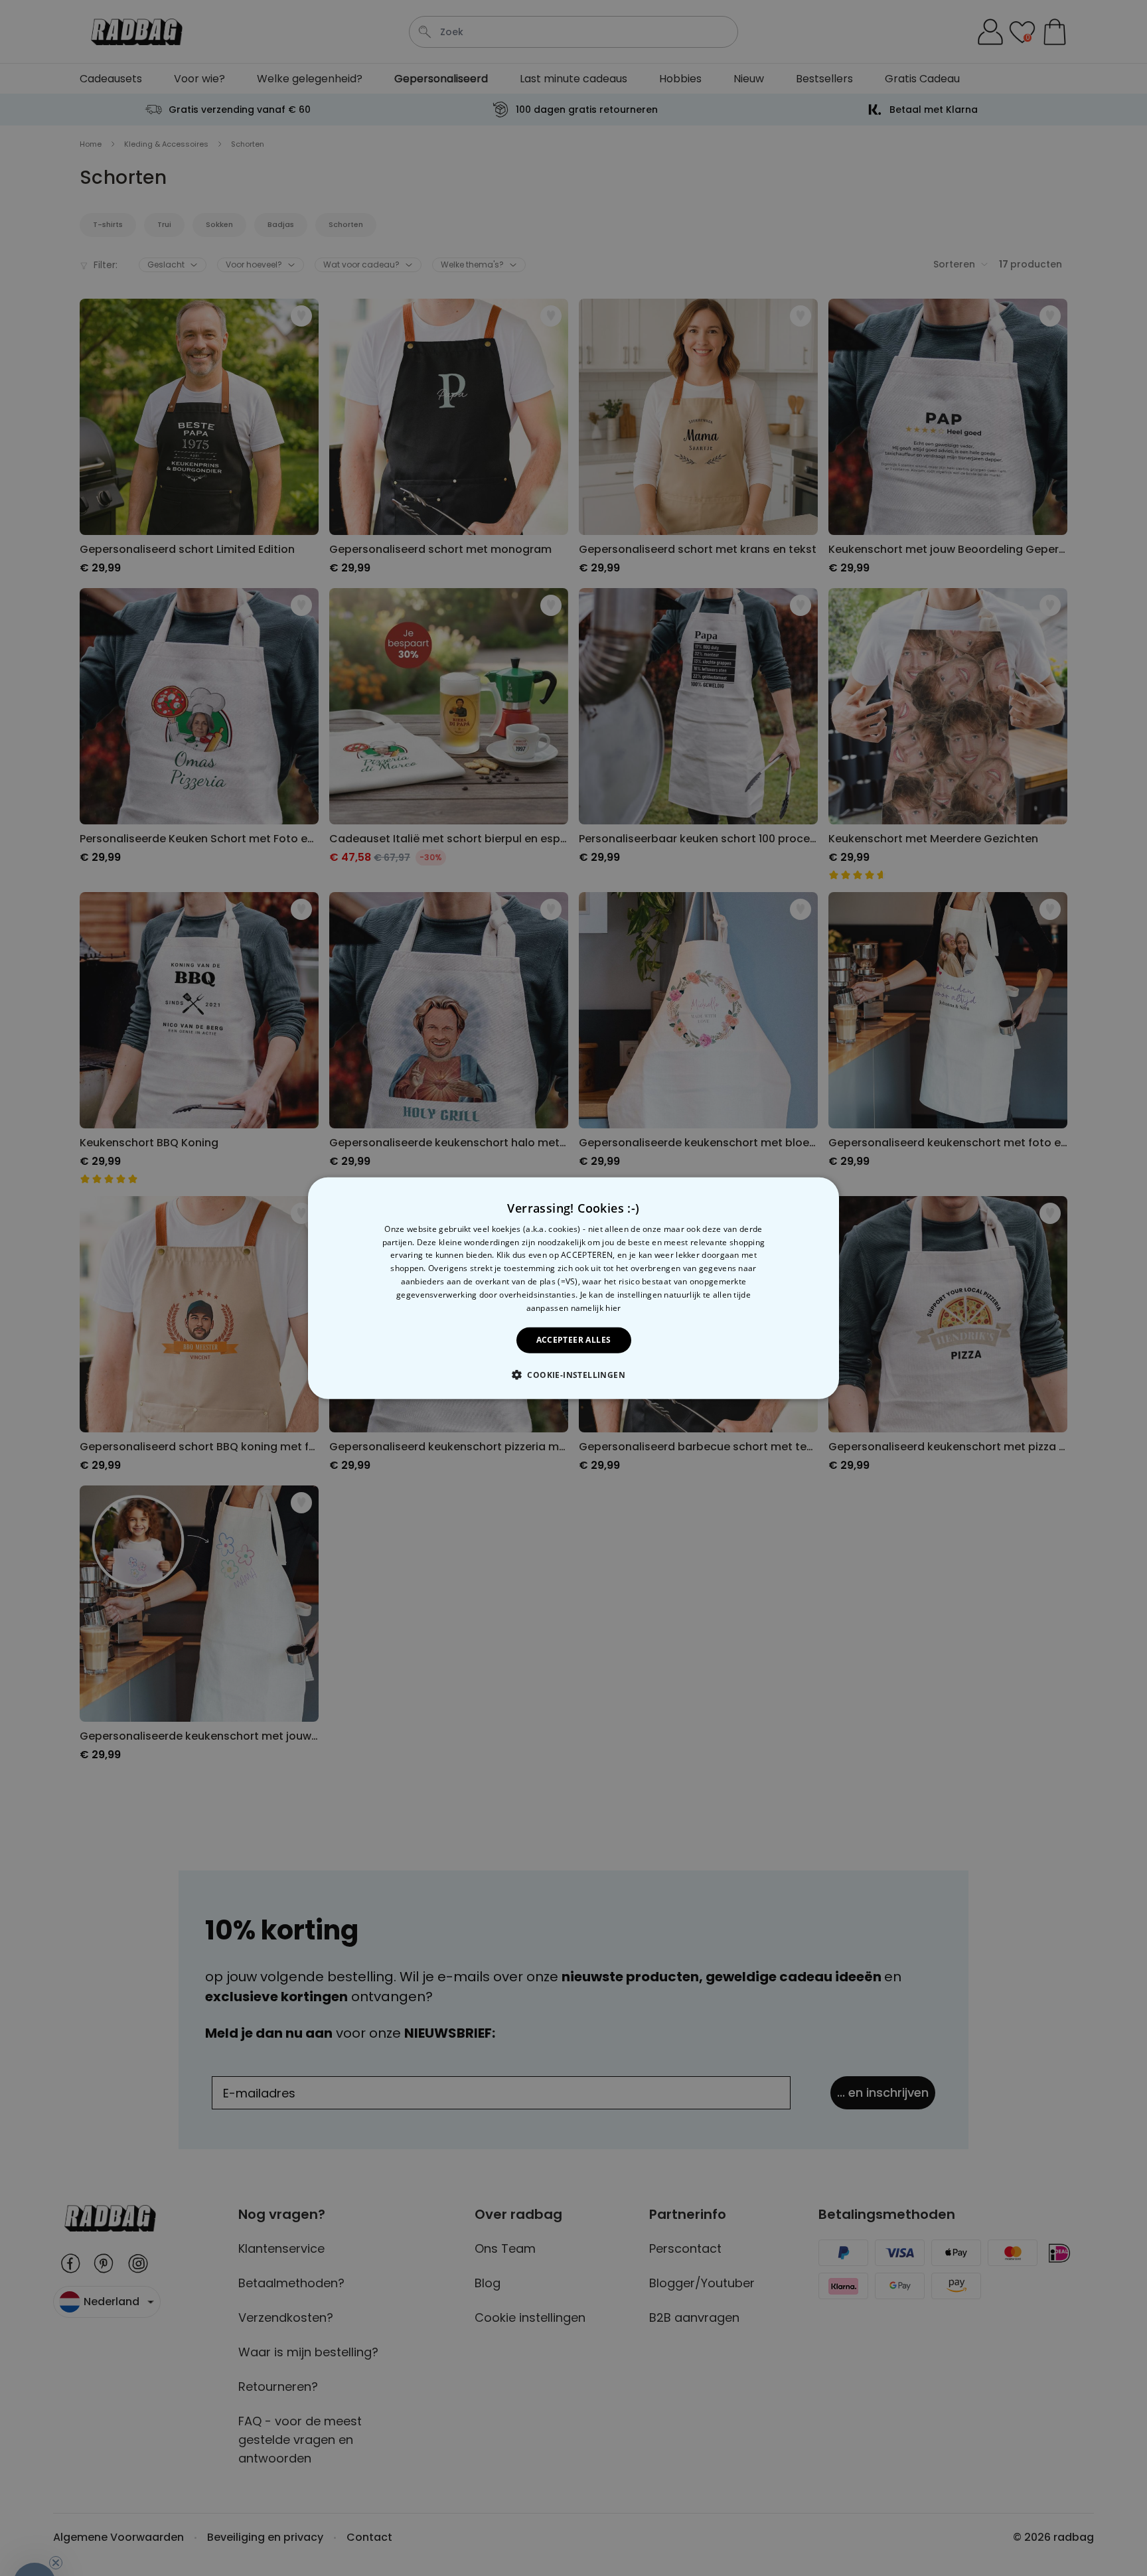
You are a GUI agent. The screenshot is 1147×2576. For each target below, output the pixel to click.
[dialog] (573, 1288)
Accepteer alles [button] (574, 1340)
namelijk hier (596, 1307)
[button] (573, 1375)
